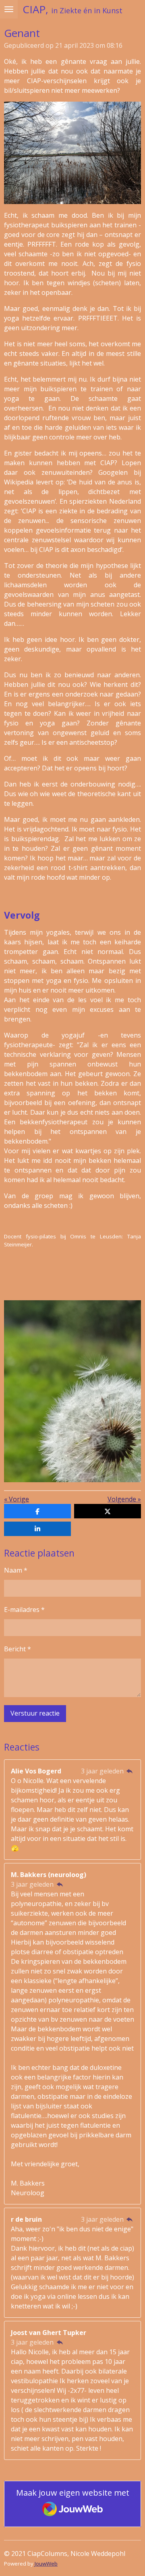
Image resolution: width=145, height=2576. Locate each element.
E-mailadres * (24, 1610)
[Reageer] (130, 1771)
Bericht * (18, 1649)
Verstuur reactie (35, 1713)
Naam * (16, 1570)
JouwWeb (46, 2564)
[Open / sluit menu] (9, 9)
